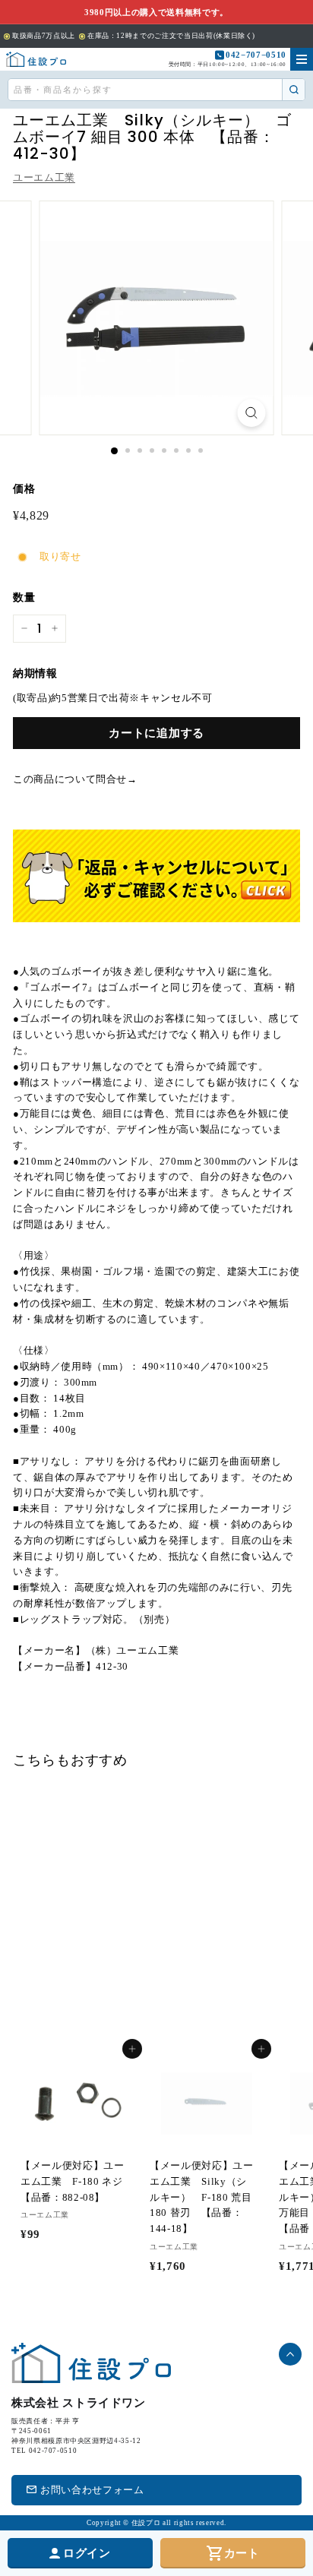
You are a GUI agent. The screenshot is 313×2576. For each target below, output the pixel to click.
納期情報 (35, 673)
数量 (24, 597)
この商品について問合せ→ (75, 779)
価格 (24, 489)
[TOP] (36, 59)
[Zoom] (252, 413)
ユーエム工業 (44, 177)
